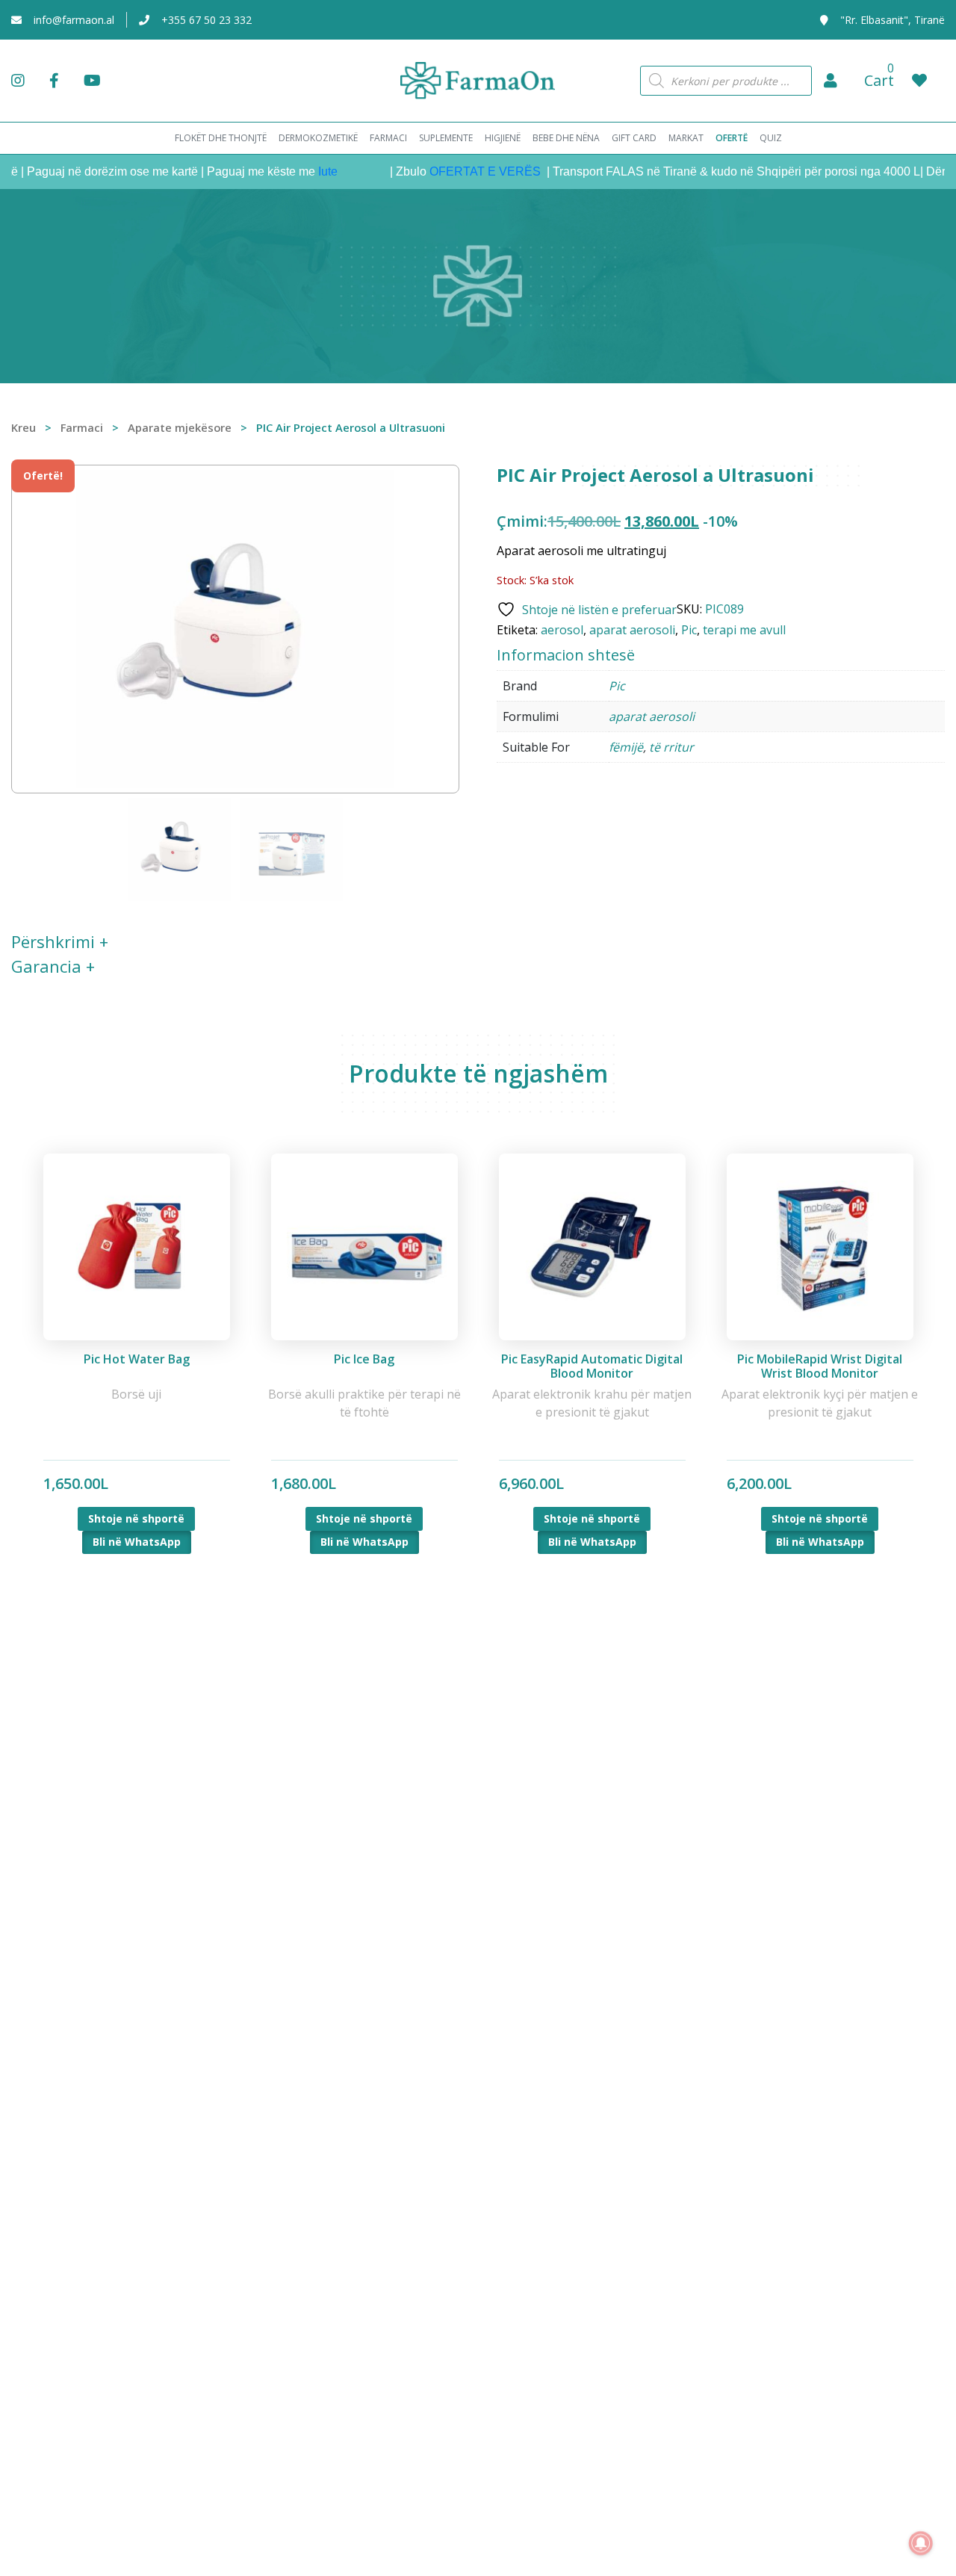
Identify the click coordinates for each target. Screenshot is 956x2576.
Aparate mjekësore (180, 427)
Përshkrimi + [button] (60, 941)
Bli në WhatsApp (137, 1542)
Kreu (24, 427)
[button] (831, 81)
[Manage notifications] (921, 2543)
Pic (689, 630)
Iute (296, 171)
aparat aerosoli (632, 630)
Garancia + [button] (53, 966)
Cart (879, 80)
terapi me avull (744, 630)
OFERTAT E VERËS (454, 171)
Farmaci (82, 427)
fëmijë (626, 747)
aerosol (562, 630)
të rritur (671, 747)
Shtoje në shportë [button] (136, 1518)
